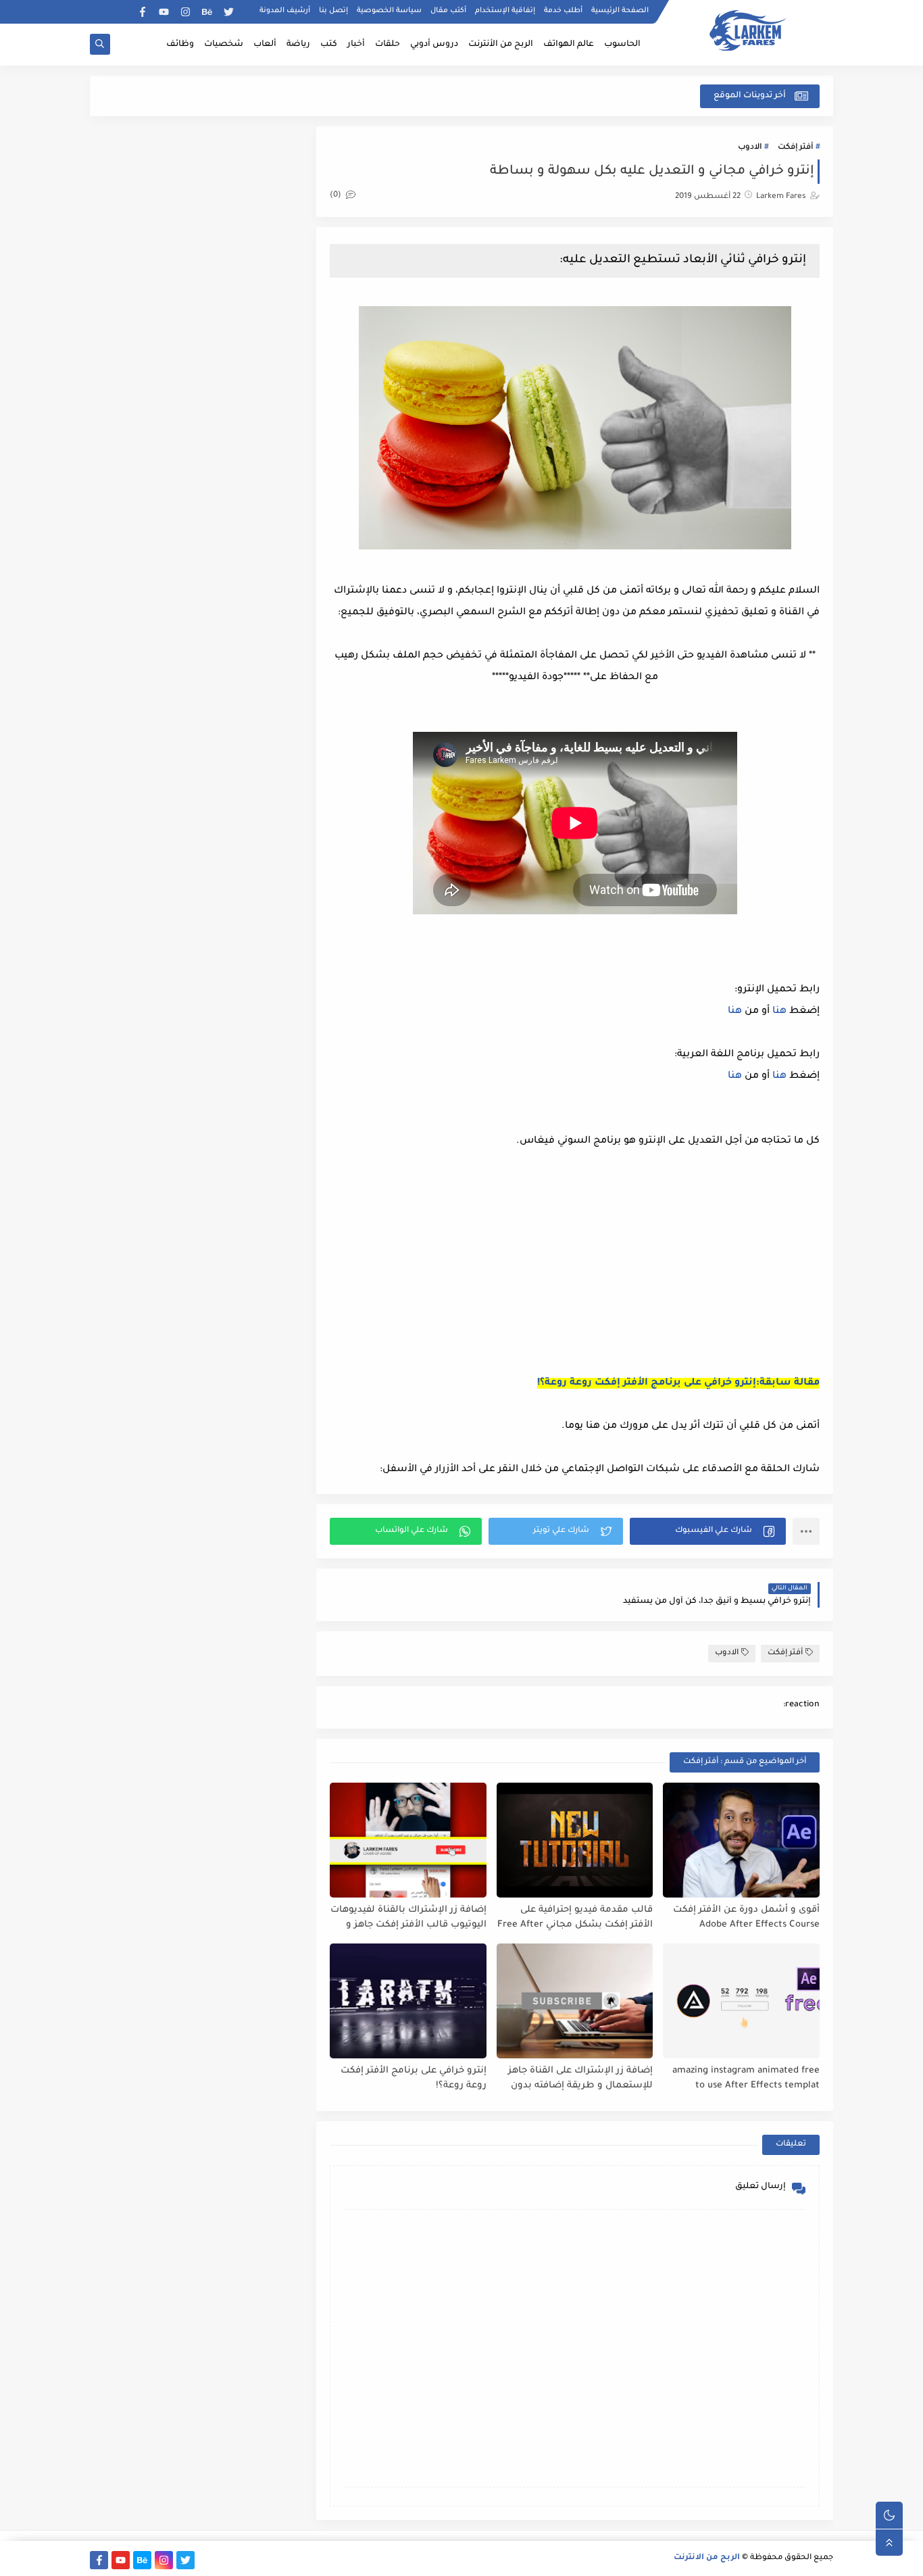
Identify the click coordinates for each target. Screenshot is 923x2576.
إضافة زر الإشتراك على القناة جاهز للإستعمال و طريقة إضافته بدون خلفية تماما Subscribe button (580, 2079)
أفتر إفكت (795, 148)
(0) (336, 196)
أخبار (356, 45)
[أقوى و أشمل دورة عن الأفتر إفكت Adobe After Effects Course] (741, 1840)
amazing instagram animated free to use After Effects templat (746, 2079)
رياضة (298, 45)
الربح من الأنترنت (501, 45)
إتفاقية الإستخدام (505, 11)
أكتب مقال (448, 11)
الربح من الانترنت (707, 2558)
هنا (779, 1012)
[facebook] (142, 12)
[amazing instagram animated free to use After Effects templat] (741, 2001)
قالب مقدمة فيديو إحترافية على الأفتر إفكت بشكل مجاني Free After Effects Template (575, 1918)
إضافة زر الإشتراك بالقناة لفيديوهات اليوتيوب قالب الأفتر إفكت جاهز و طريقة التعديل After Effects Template (408, 1918)
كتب (329, 45)
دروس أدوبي (434, 45)
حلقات (388, 45)
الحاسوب (622, 45)
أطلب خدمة (563, 11)
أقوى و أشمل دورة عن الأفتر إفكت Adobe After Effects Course (746, 1918)
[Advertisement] (706, 1268)
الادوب (750, 148)
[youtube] (164, 12)
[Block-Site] (121, 12)
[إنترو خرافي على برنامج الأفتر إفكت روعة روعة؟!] (408, 2001)
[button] (708, 1531)
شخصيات (224, 45)
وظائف (180, 45)
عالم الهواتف (569, 45)
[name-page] (99, 12)
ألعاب (265, 45)
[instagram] (185, 12)
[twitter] (229, 12)
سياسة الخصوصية (389, 11)
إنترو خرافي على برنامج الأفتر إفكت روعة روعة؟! (414, 2079)
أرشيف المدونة (285, 11)
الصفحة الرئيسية (620, 11)
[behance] (207, 12)
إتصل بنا (333, 11)
